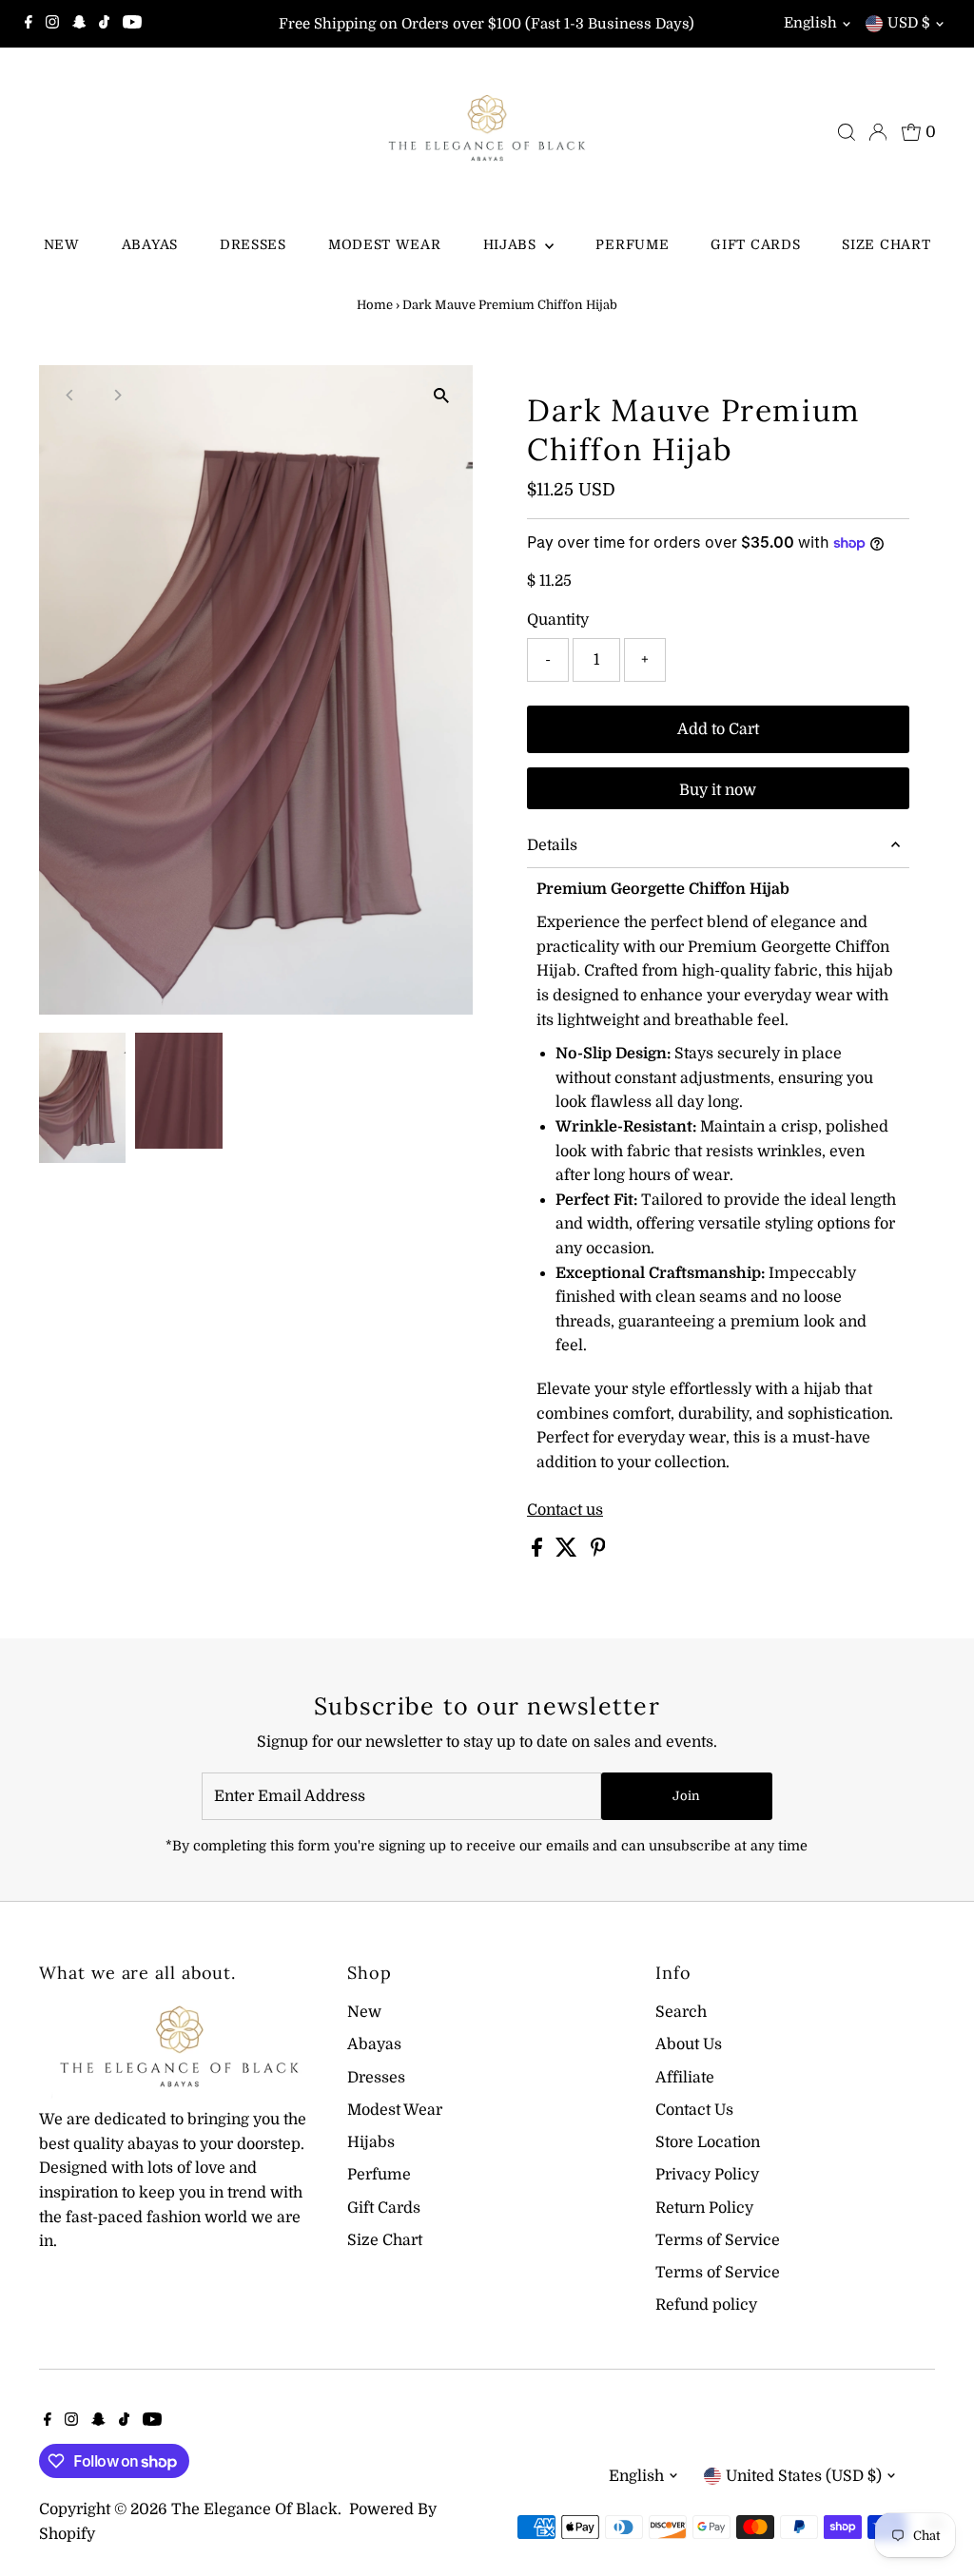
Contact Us (694, 2110)
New (62, 244)
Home (375, 305)
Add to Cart (718, 729)
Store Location (708, 2142)
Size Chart (886, 244)
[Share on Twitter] (568, 1552)
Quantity (558, 620)
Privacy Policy (707, 2175)
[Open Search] (847, 132)
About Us (689, 2044)
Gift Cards (755, 244)
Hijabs (512, 244)
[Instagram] (52, 24)
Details (552, 845)
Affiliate (685, 2078)
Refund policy (706, 2305)
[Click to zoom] (442, 396)
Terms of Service (718, 2240)
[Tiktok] (104, 24)
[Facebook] (29, 24)
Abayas (150, 244)
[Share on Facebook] (539, 1552)
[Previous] (70, 395)
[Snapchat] (79, 24)
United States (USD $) (804, 2476)
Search (681, 2012)
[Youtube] (132, 24)
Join (686, 1796)
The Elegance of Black (254, 2509)
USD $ (909, 23)
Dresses (253, 244)
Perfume (632, 244)
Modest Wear (385, 244)
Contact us (565, 1510)
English (810, 23)
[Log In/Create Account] (878, 132)
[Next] (117, 395)
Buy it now (718, 790)
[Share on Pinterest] (598, 1552)
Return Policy (704, 2208)
